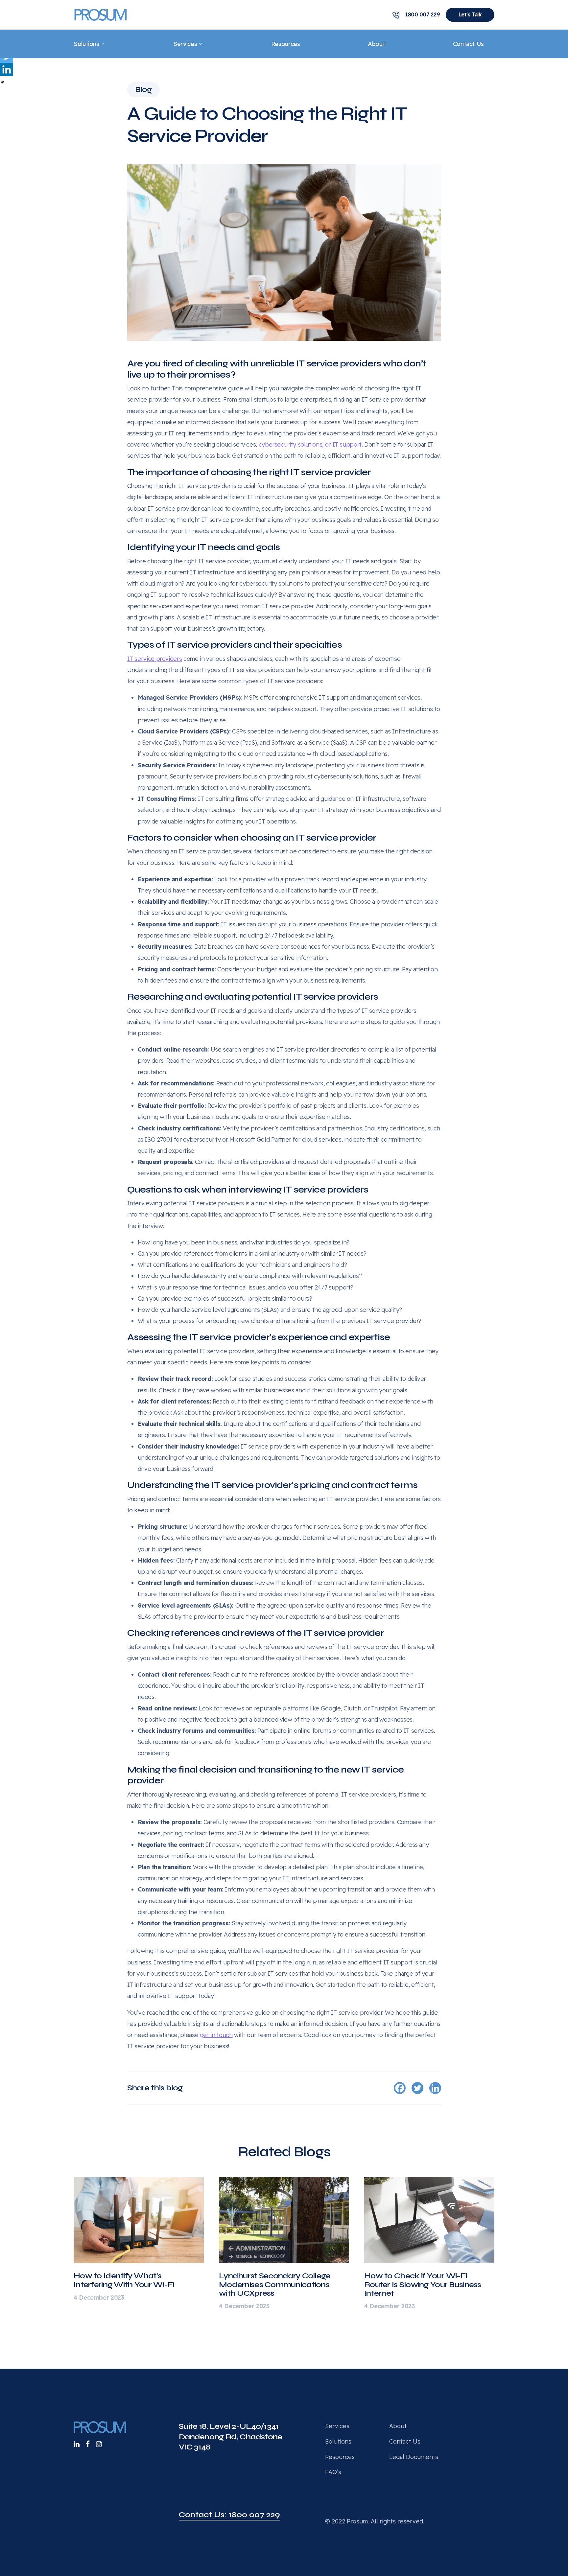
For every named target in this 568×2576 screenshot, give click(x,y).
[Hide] (3, 82)
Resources (286, 44)
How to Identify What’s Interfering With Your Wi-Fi (124, 2280)
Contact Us (468, 44)
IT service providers (155, 659)
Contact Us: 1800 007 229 (229, 2515)
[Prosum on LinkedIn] (77, 2444)
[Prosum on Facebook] (88, 2444)
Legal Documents (414, 2457)
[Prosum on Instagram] (99, 2444)
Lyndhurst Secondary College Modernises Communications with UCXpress (275, 2285)
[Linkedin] (7, 69)
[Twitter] (417, 2088)
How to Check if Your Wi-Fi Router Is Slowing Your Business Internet (423, 2285)
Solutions (86, 44)
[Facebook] (400, 2088)
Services (185, 44)
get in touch (216, 2035)
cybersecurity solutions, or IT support (310, 444)
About (376, 44)
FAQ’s (333, 2472)
